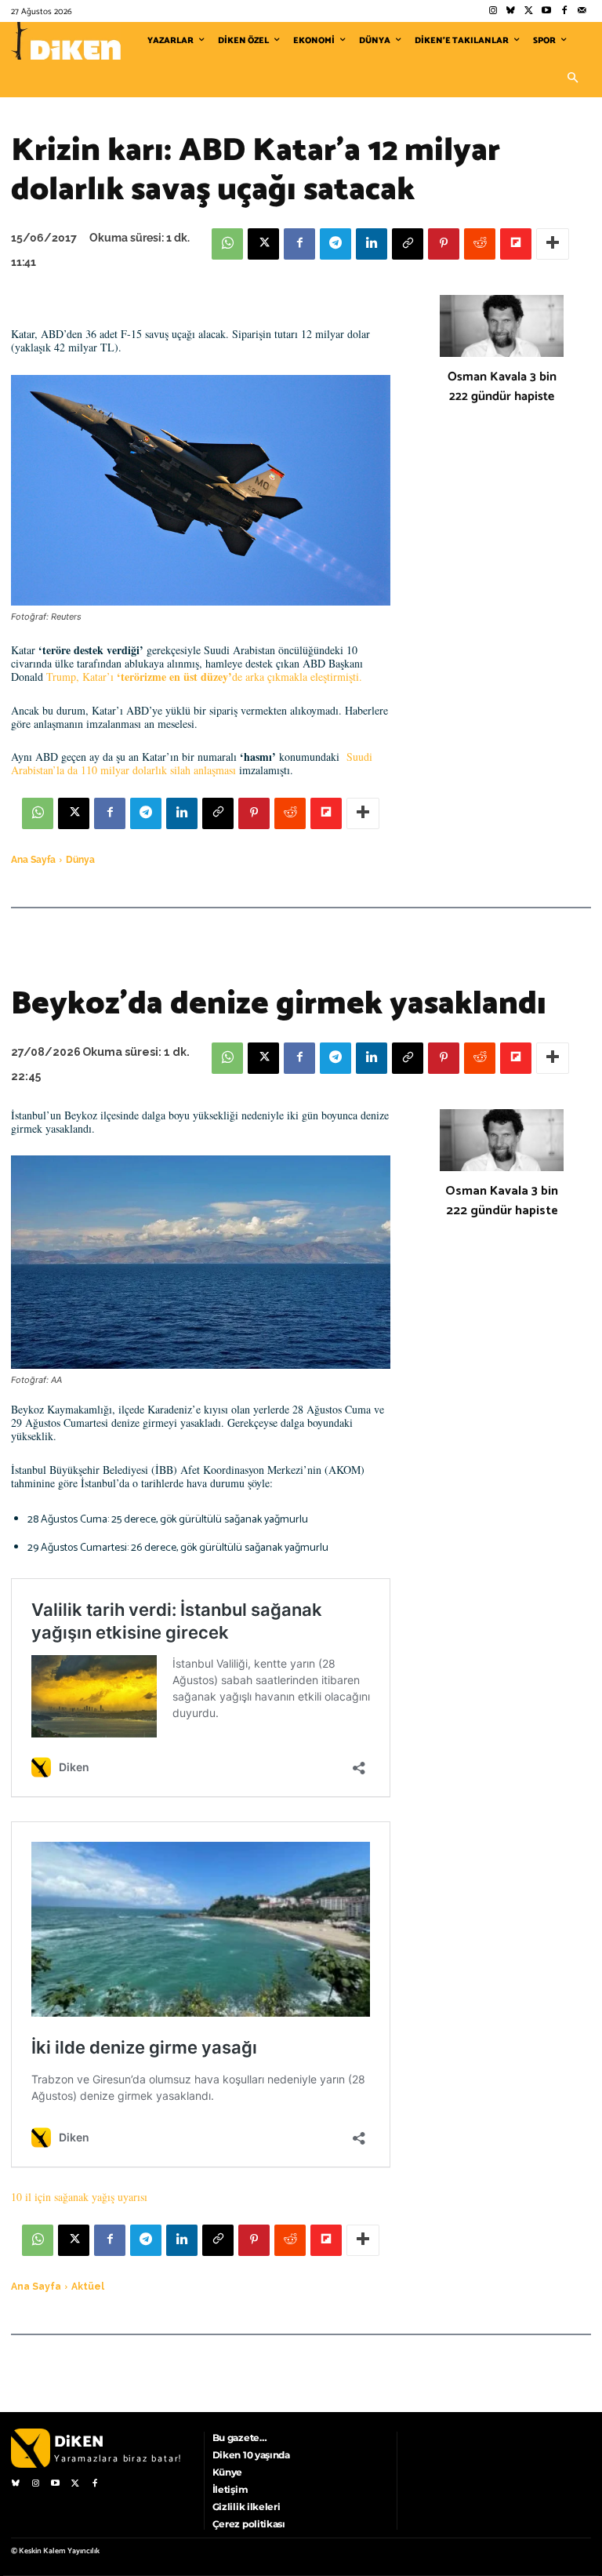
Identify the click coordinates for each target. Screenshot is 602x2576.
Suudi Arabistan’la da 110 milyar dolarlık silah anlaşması (192, 763)
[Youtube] (547, 11)
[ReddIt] (480, 244)
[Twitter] (529, 11)
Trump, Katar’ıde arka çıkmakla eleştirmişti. (204, 677)
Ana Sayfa (33, 860)
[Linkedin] (372, 244)
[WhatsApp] (227, 244)
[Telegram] (335, 244)
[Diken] (66, 41)
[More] (553, 244)
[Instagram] (493, 11)
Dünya (80, 860)
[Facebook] (564, 11)
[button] (572, 78)
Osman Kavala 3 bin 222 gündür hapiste (502, 387)
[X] (263, 244)
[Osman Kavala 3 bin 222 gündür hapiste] (502, 326)
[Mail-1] (582, 11)
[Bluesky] (511, 11)
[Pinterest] (444, 244)
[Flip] (516, 244)
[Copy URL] (408, 244)
